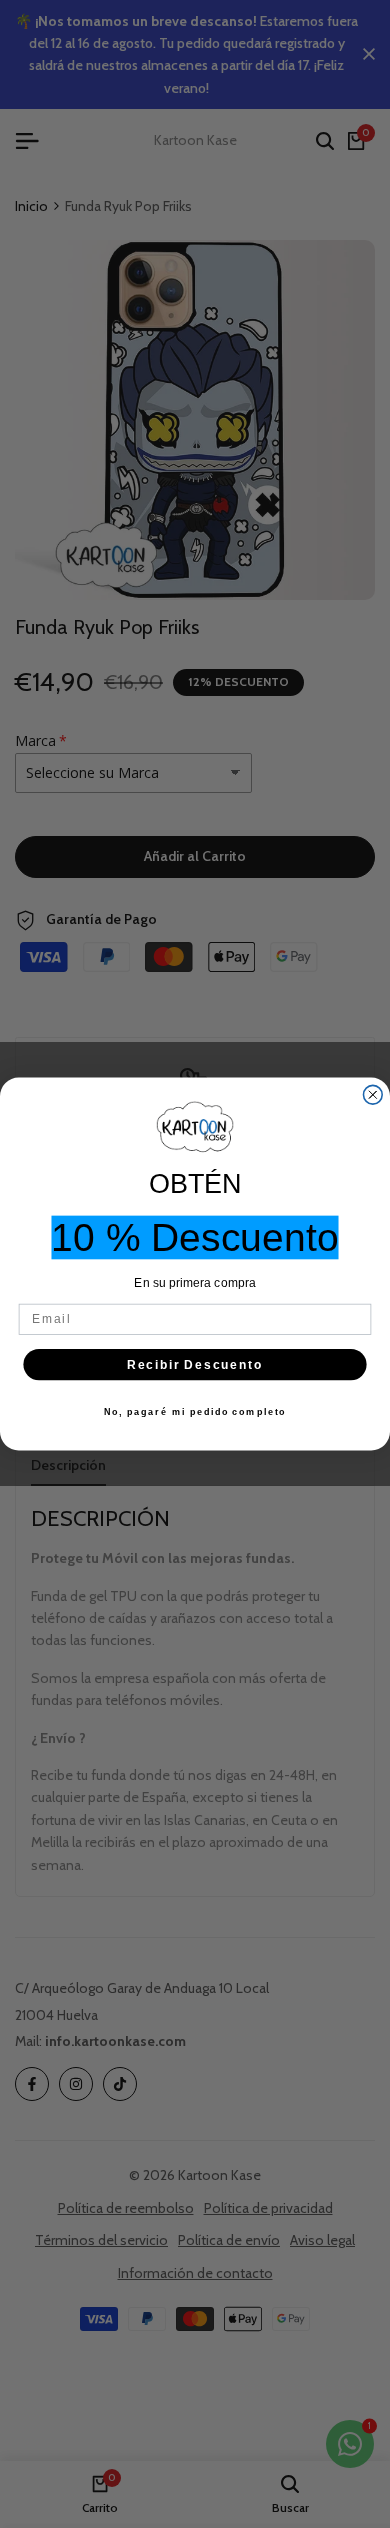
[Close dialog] (372, 1094)
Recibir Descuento (195, 1364)
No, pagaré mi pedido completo (195, 1411)
